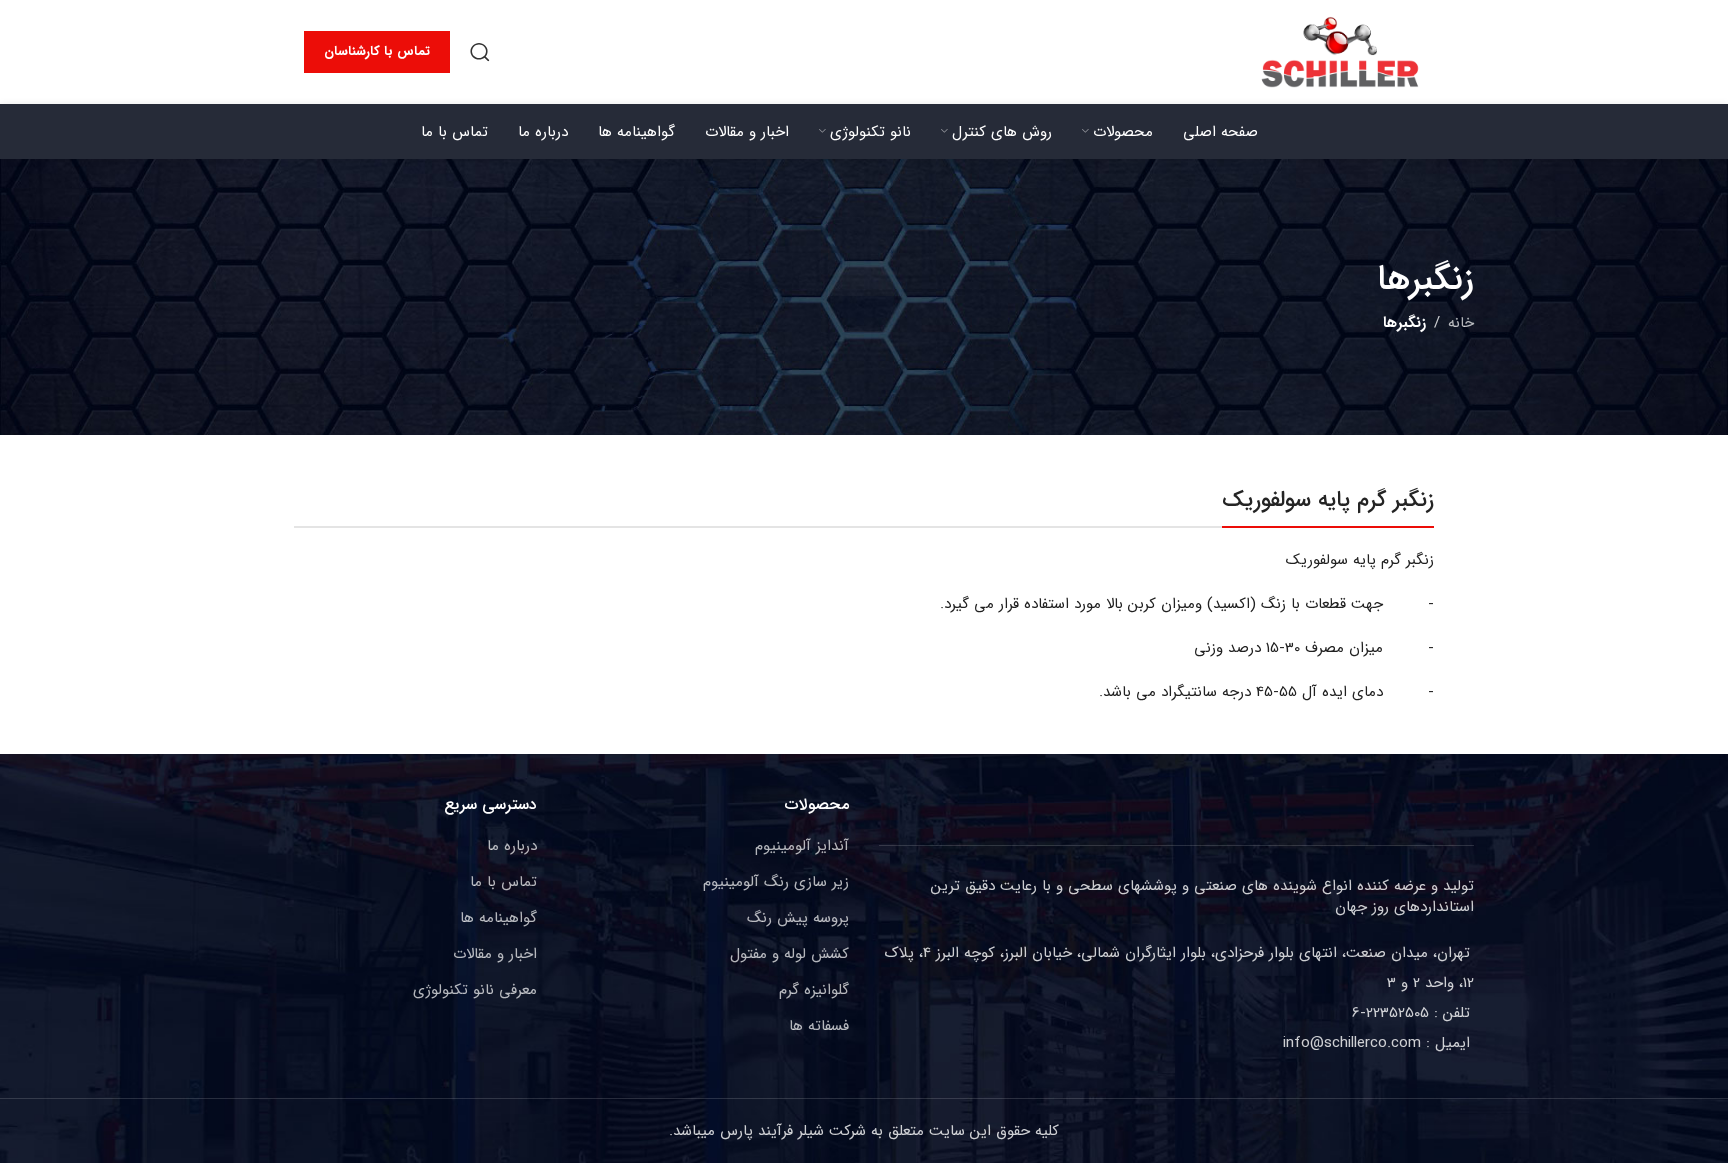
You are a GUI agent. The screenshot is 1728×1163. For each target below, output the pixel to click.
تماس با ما (503, 882)
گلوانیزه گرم (814, 990)
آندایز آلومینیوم (802, 846)
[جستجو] (480, 52)
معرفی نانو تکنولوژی (475, 990)
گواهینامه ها (498, 918)
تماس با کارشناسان (377, 51)
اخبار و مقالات (495, 954)
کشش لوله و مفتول (789, 954)
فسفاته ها (819, 1026)
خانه (1461, 323)
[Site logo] (1339, 51)
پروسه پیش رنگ (798, 918)
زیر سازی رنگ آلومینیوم (776, 882)
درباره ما (512, 846)
